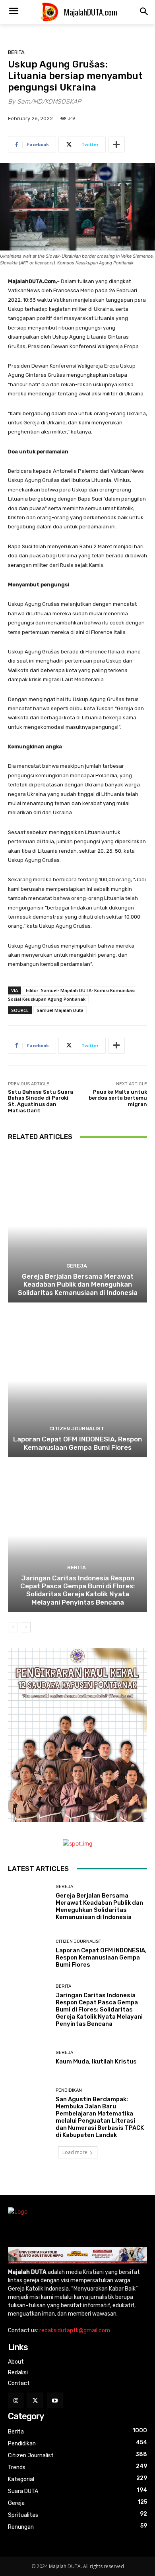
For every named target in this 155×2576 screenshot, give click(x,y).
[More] (116, 145)
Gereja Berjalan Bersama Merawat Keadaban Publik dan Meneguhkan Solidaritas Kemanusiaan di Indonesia (78, 1284)
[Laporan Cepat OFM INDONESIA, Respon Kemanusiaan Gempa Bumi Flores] (77, 1381)
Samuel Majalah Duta (60, 1010)
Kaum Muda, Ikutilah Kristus (96, 2062)
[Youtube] (55, 2400)
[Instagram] (16, 2400)
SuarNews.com (28, 2178)
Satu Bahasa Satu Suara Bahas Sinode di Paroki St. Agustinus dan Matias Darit (41, 1101)
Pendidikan (69, 2090)
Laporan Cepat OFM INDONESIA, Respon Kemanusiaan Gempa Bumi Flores (77, 1443)
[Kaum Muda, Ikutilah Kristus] (29, 2058)
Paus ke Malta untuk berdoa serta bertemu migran (118, 1098)
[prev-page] (13, 1627)
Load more (75, 2152)
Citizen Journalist (77, 1429)
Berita (16, 52)
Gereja (77, 1266)
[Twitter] (35, 2400)
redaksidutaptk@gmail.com (75, 2330)
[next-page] (26, 1627)
